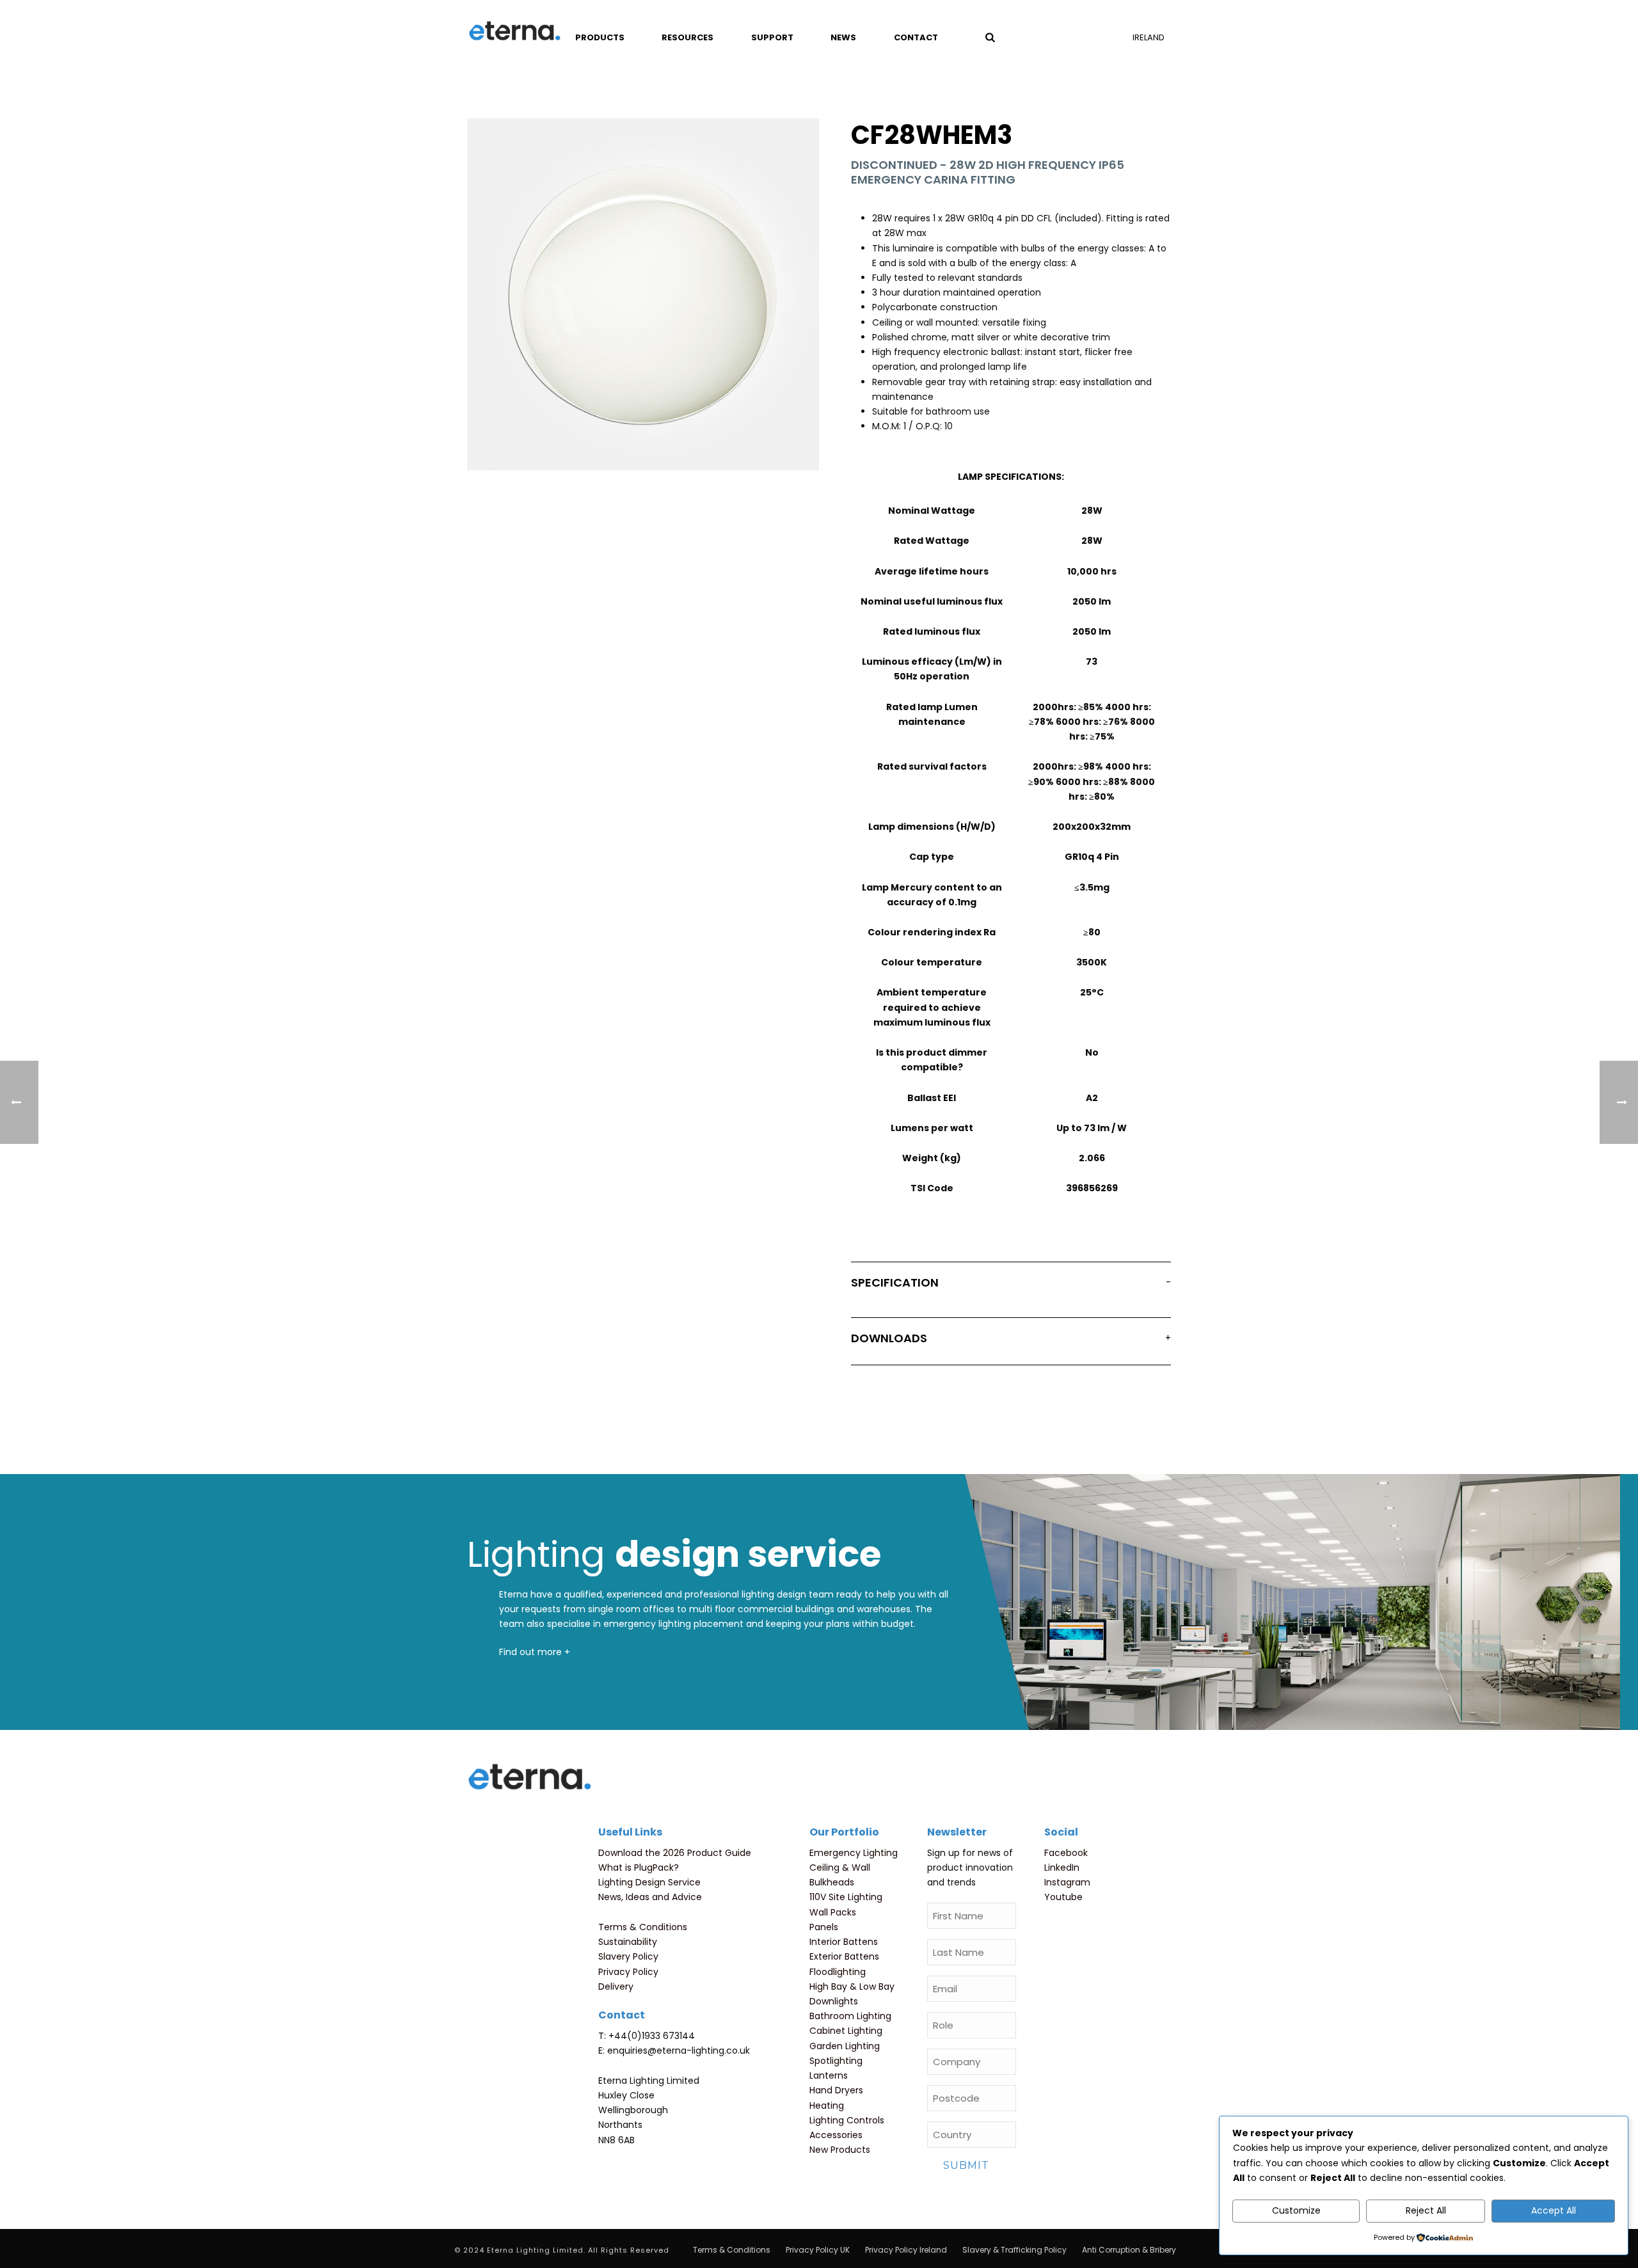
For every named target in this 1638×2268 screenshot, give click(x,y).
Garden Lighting (845, 2046)
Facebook (1066, 1853)
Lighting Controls (847, 2120)
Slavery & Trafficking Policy (1014, 2250)
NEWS (843, 37)
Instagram (1067, 1882)
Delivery (616, 1986)
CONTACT (916, 37)
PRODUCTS (600, 37)
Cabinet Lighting (846, 2031)
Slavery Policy (628, 1956)
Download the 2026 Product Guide (675, 1853)
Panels (824, 1927)
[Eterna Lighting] (515, 32)
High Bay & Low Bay (852, 1986)
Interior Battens (844, 1942)
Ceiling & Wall (840, 1868)
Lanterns (829, 2075)
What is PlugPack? (639, 1868)
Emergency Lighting (854, 1853)
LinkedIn (1062, 1868)
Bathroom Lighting (850, 2016)
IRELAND (1149, 37)
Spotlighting (836, 2061)
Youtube (1063, 1897)
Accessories (836, 2135)
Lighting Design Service (649, 1882)
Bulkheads (832, 1882)
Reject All (1426, 2210)
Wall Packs (833, 1912)
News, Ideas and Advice (650, 1897)
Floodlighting (838, 1972)
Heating (827, 2105)
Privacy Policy (628, 1972)
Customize (1296, 2210)
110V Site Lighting (846, 1897)
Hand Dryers (836, 2090)
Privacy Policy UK (818, 2250)
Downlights (834, 2001)
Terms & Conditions (643, 1927)
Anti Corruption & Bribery (1129, 2250)
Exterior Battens (844, 1956)
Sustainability (628, 1942)
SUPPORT (772, 37)
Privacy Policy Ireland (906, 2250)
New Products (840, 2150)
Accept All (1554, 2210)
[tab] (1011, 1285)
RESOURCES (688, 37)
